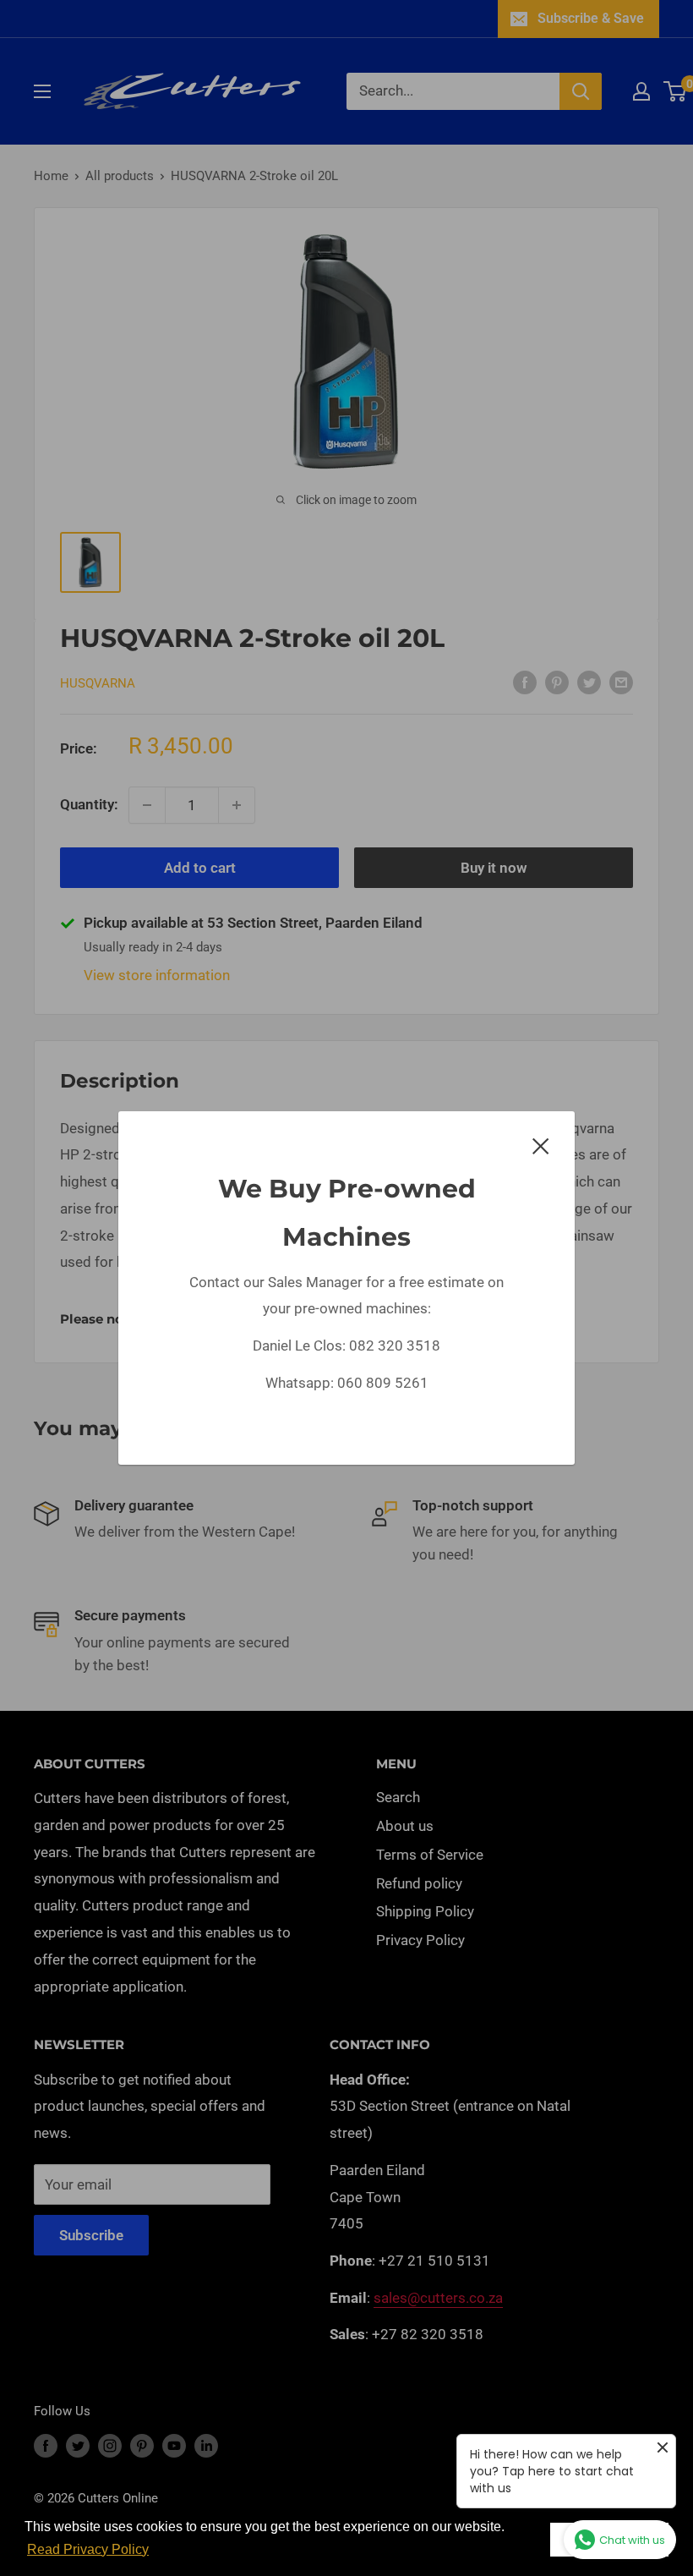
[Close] (541, 1145)
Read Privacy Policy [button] (88, 2549)
